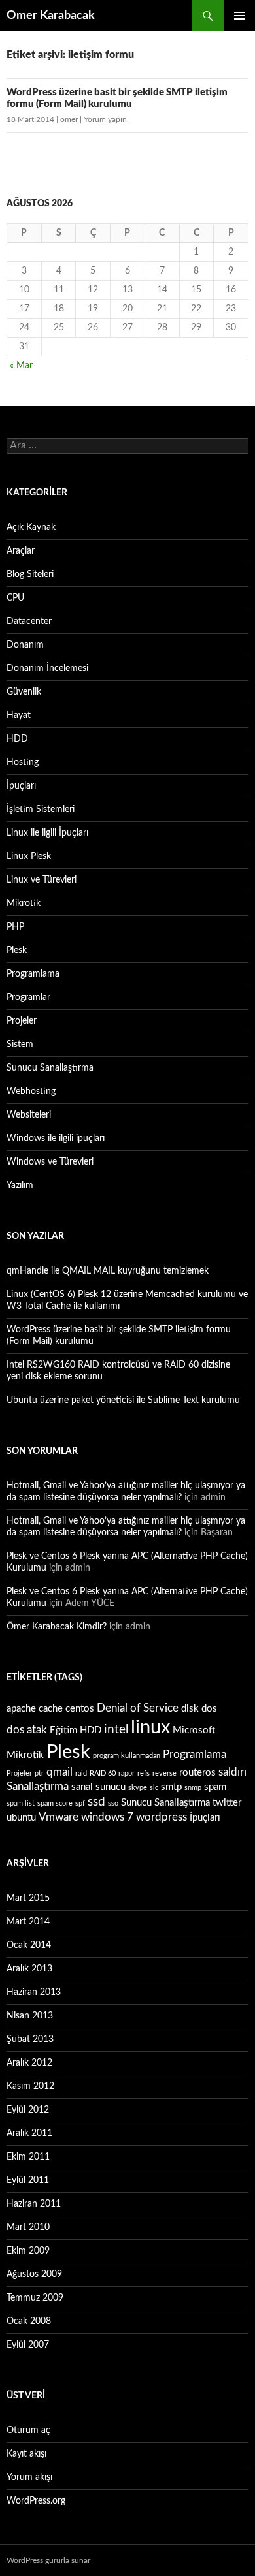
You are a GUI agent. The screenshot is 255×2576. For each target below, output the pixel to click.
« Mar (21, 366)
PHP (15, 927)
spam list (21, 1803)
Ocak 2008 (29, 2321)
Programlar (28, 997)
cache (51, 1709)
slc (154, 1788)
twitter (227, 1803)
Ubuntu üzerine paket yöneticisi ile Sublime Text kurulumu (123, 1400)
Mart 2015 (28, 1898)
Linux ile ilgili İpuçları (47, 833)
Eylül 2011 (28, 2180)
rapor (127, 1773)
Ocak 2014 (29, 1945)
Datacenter (29, 621)
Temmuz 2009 (35, 2298)
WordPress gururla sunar (48, 2560)
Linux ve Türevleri (42, 880)
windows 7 (107, 1817)
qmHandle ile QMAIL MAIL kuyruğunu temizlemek (108, 1271)
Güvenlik (24, 692)
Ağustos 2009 (34, 2274)
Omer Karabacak (51, 16)
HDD (17, 739)
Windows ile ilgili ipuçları (56, 1139)
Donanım (25, 645)
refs (144, 1773)
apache (21, 1709)
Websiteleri (29, 1115)
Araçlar (21, 551)
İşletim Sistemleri (41, 809)
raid (81, 1773)
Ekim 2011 (28, 2157)
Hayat (19, 715)
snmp (193, 1788)
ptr (39, 1773)
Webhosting (31, 1092)
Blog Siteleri (30, 574)
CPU (15, 598)
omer (69, 119)
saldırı (232, 1772)
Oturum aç (28, 2430)
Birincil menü (239, 16)
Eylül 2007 (28, 2345)
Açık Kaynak (31, 527)
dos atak (27, 1730)
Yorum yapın (105, 119)
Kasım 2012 (30, 2086)
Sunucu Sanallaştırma (50, 1068)
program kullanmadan (127, 1756)
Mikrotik (24, 903)
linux (150, 1727)
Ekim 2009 (28, 2251)
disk (190, 1709)
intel (116, 1729)
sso (113, 1803)
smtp (171, 1787)
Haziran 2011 (34, 2204)
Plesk (17, 950)
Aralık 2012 (29, 2063)
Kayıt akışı (26, 2454)
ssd (96, 1802)
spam (215, 1787)
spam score (55, 1803)
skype (138, 1788)
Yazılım (20, 1186)
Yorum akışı (29, 2477)
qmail (59, 1772)
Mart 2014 (28, 1922)
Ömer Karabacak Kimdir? (57, 1627)
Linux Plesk (29, 856)
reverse (164, 1773)
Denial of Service (138, 1708)
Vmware (59, 1817)
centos (80, 1709)
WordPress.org (36, 2501)
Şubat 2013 (30, 2039)
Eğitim (63, 1730)
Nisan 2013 (30, 2016)
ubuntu (21, 1818)
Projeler (22, 1021)
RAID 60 (103, 1773)
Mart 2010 (28, 2227)
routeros (197, 1773)
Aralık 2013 (29, 1969)
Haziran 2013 (34, 1992)
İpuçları (21, 786)
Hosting (23, 762)
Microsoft (194, 1730)
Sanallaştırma (38, 1786)
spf (80, 1803)
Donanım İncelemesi (47, 668)
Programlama (33, 974)
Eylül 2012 (28, 2110)
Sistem (20, 1045)
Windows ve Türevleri (50, 1162)
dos (209, 1709)
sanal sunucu (98, 1787)
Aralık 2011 (29, 2133)
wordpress (161, 1817)
